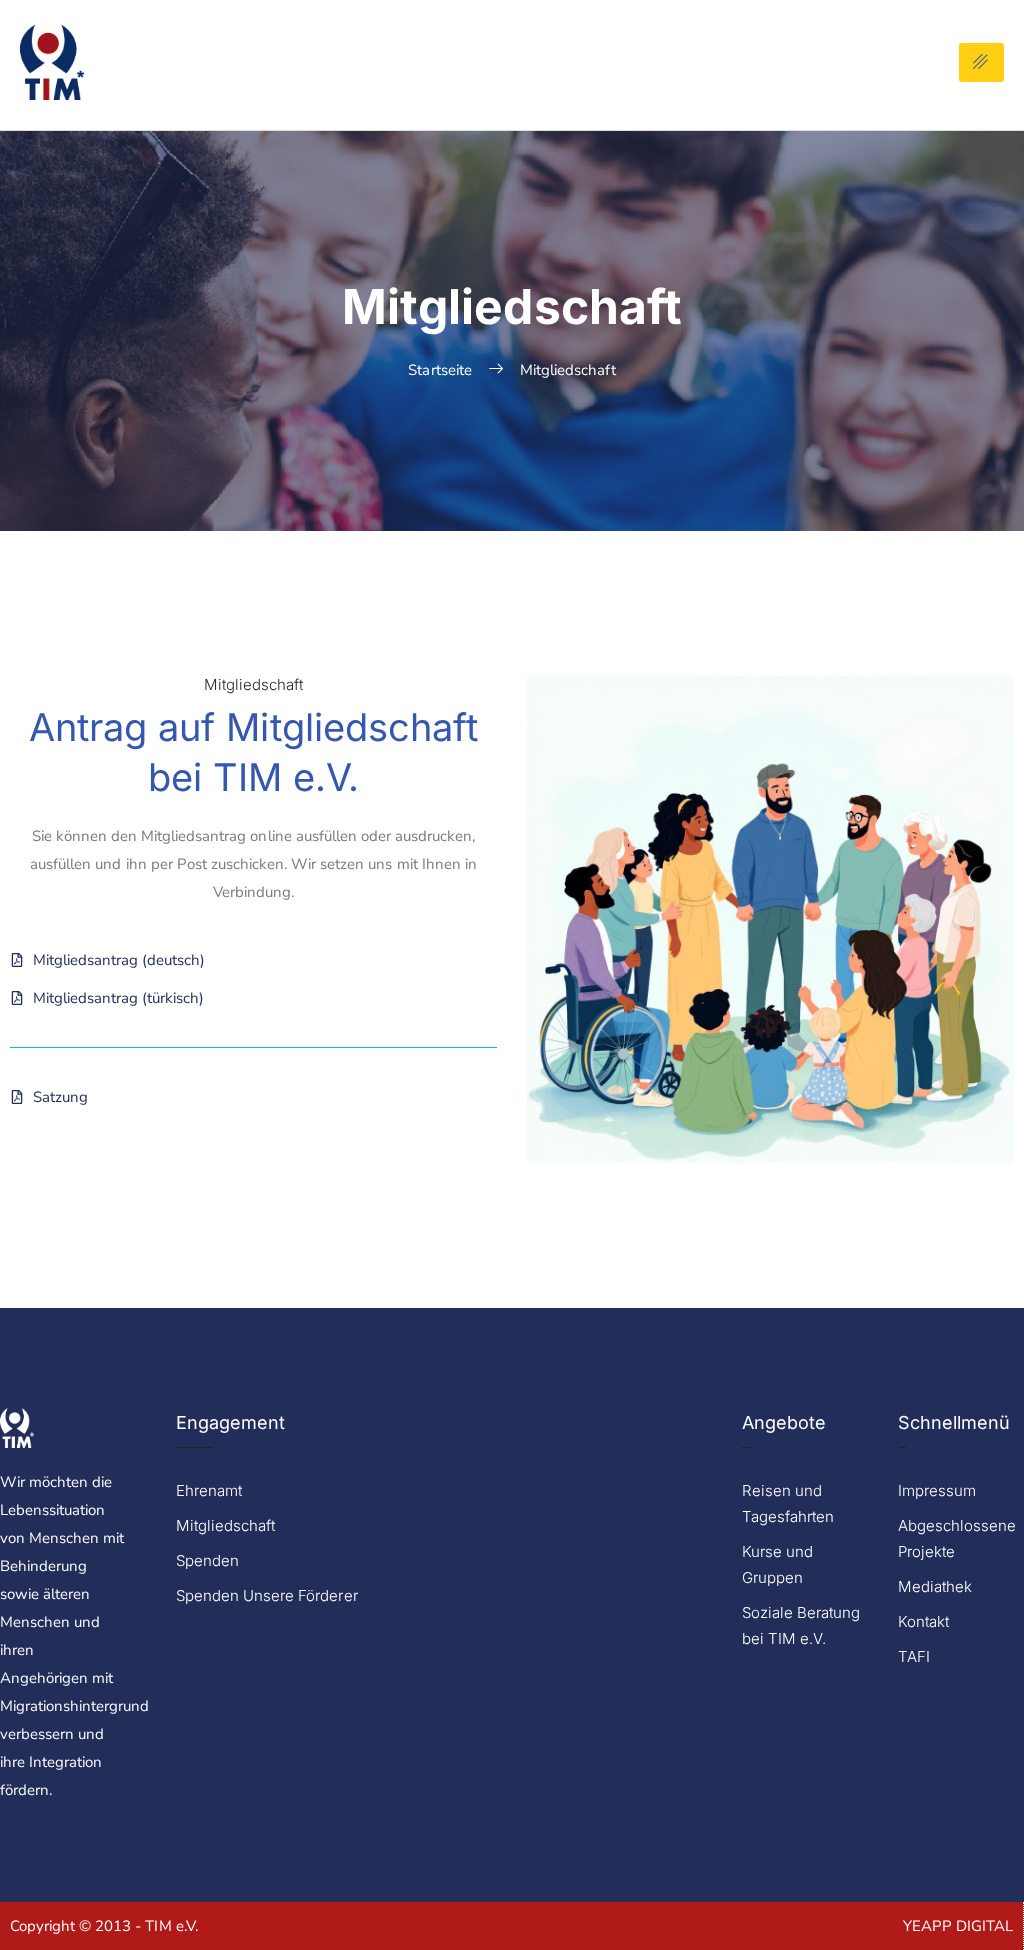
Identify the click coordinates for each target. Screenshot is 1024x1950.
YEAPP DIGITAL (958, 1926)
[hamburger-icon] (981, 62)
